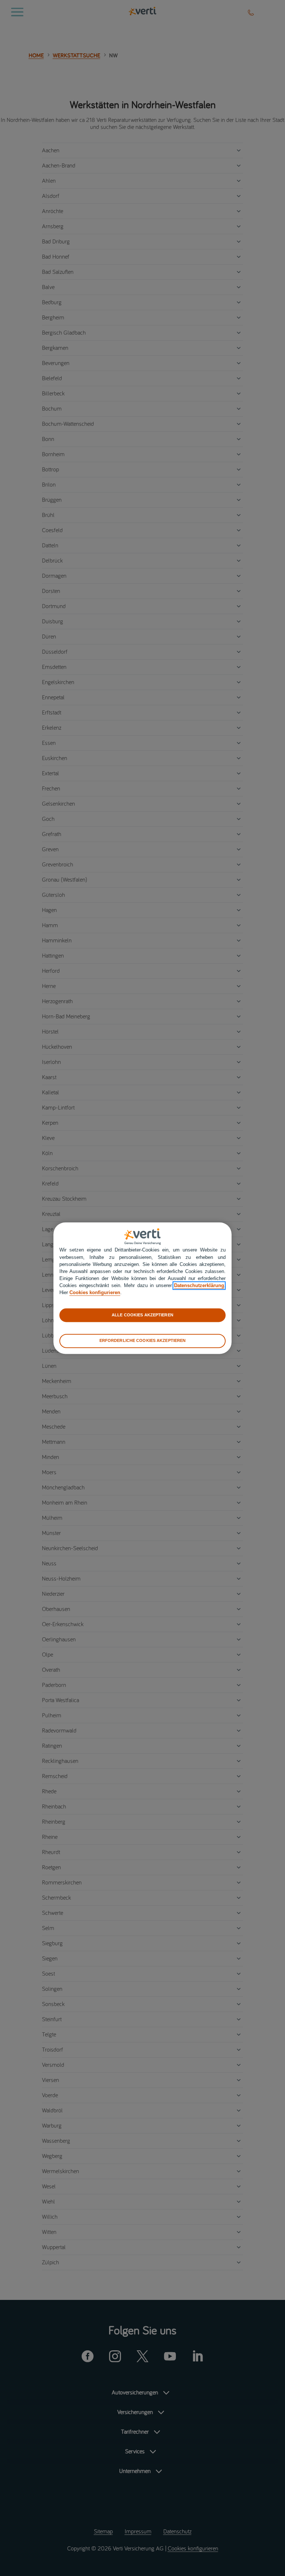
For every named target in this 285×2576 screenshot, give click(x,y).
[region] (142, 1288)
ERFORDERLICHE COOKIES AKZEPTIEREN (143, 1341)
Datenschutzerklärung (199, 1286)
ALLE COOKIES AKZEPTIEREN (142, 1315)
